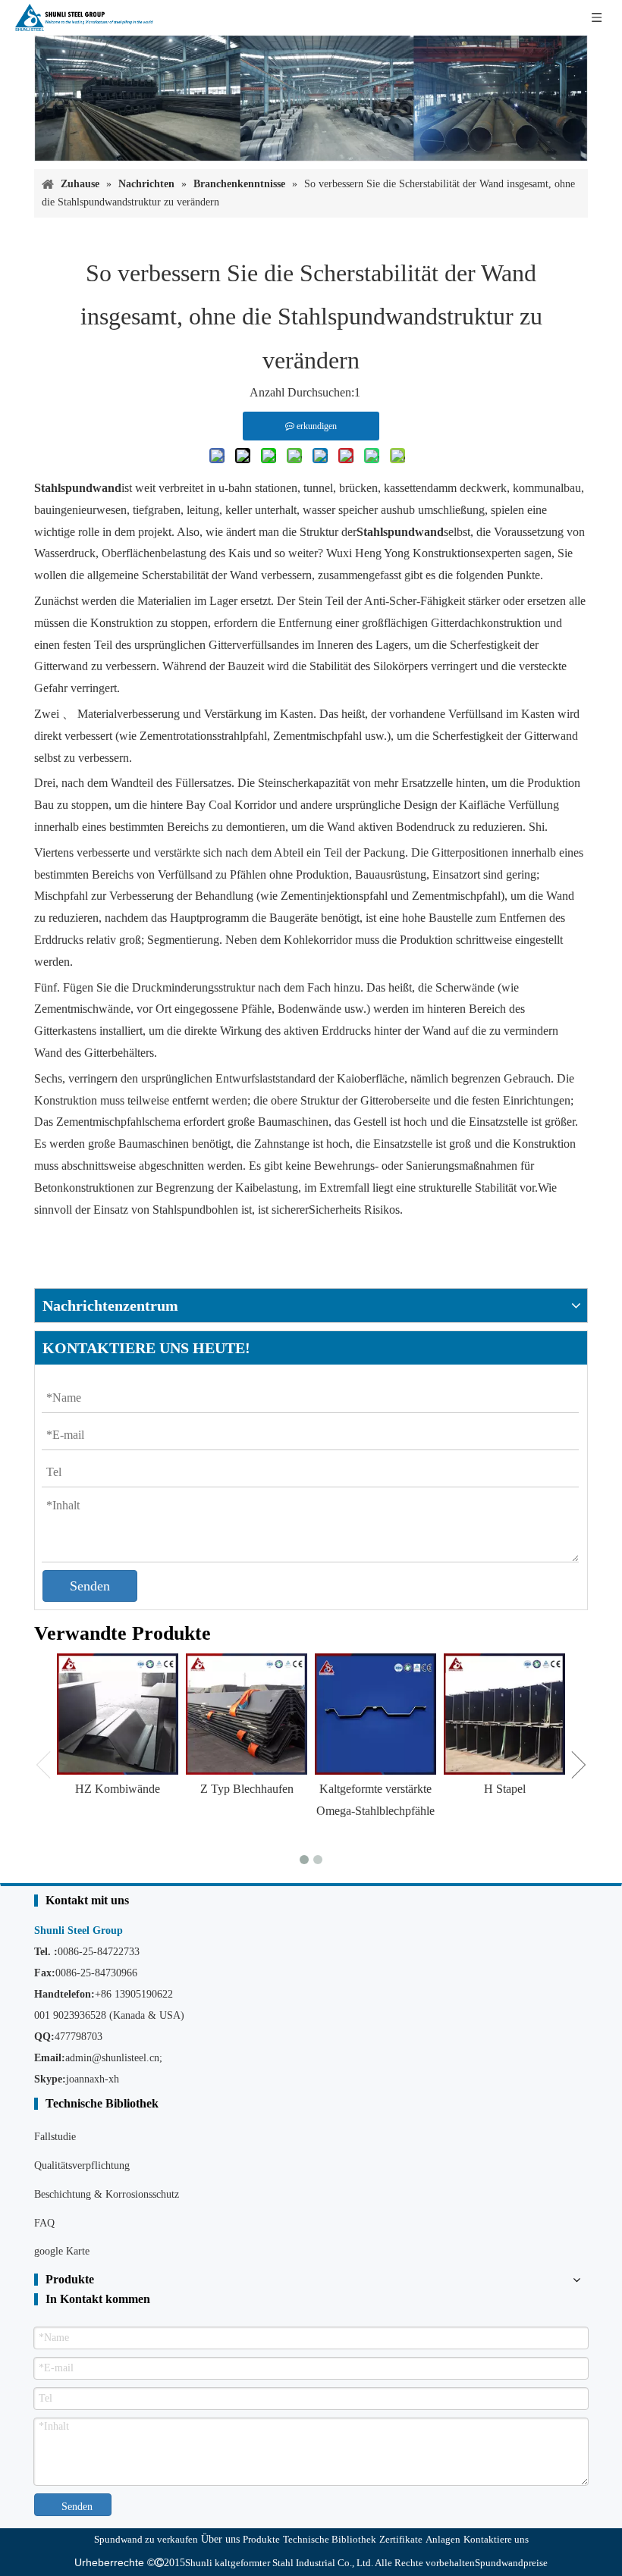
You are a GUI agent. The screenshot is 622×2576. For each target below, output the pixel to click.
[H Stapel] (504, 1714)
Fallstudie (55, 2137)
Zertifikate (401, 2539)
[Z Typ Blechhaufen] (247, 1714)
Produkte (261, 2539)
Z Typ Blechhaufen (247, 1789)
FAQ (44, 2223)
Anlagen (443, 2539)
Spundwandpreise (511, 2563)
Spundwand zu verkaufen (146, 2539)
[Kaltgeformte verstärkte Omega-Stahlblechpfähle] (375, 1714)
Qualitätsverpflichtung (82, 2165)
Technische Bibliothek (330, 2539)
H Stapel (505, 1789)
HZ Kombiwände (118, 1789)
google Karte (62, 2251)
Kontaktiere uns (496, 2539)
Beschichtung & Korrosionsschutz (107, 2194)
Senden (90, 1586)
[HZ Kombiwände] (118, 1714)
